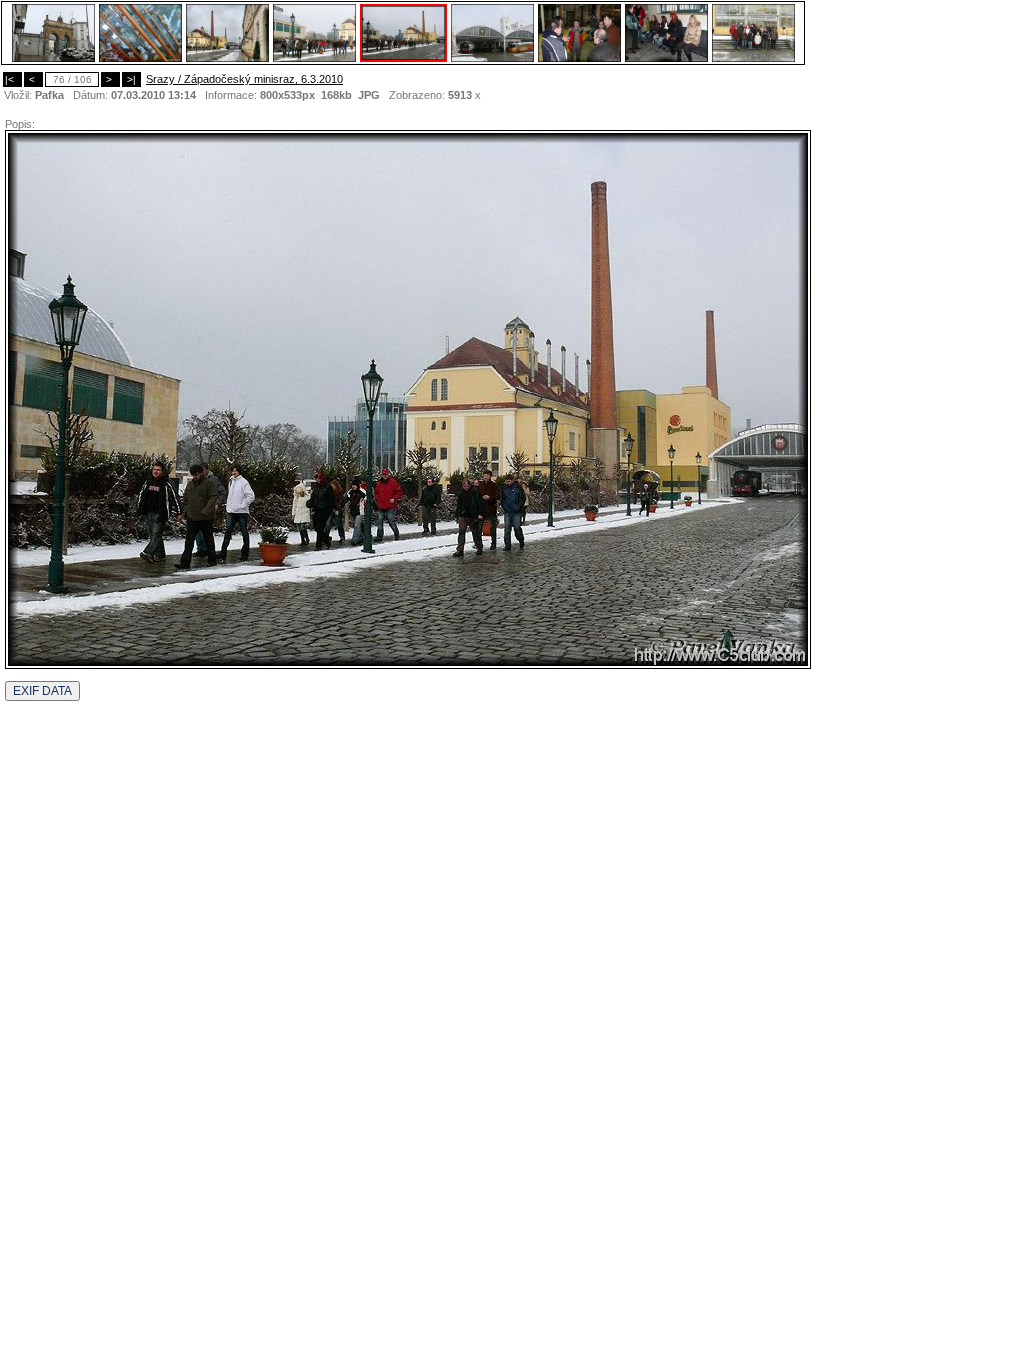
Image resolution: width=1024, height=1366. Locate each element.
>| (131, 79)
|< (12, 79)
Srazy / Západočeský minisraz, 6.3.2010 (244, 79)
